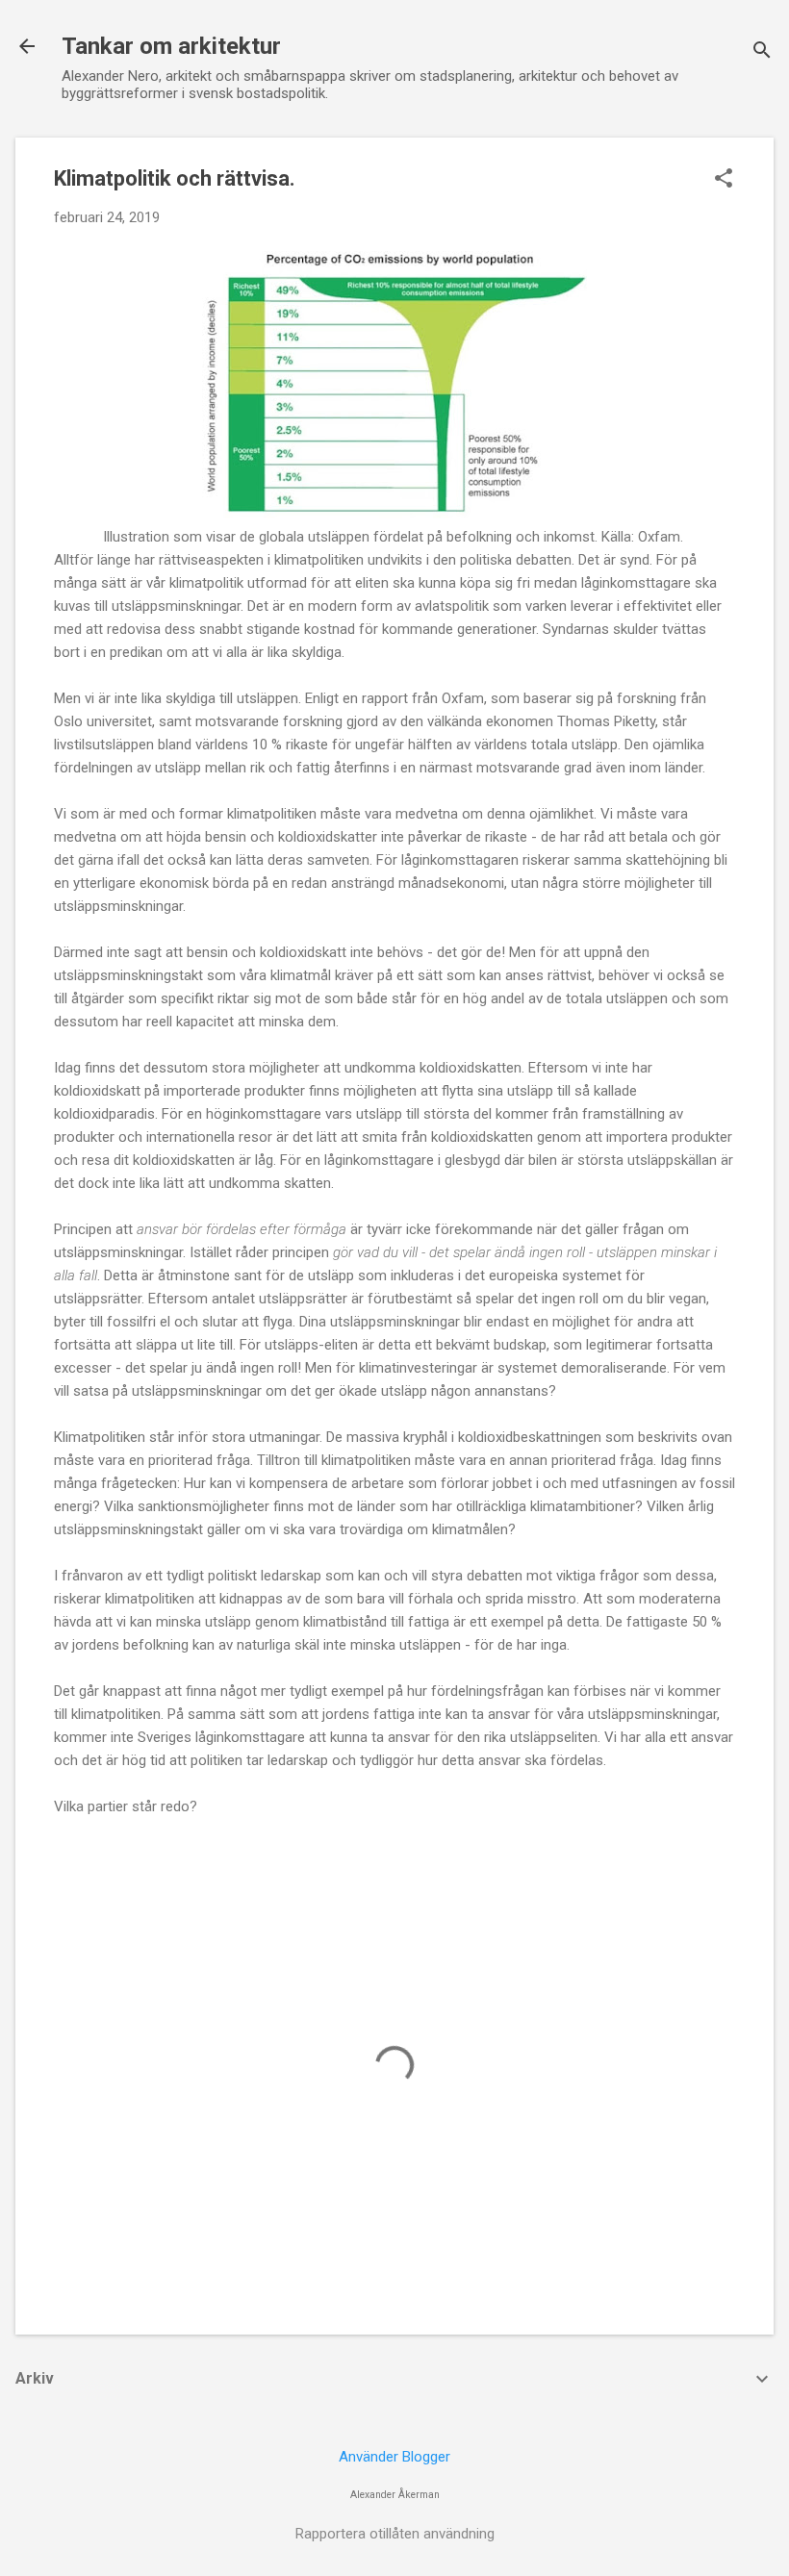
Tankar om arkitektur (171, 46)
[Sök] (762, 52)
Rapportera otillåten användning (395, 2534)
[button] (724, 180)
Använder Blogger (394, 2457)
